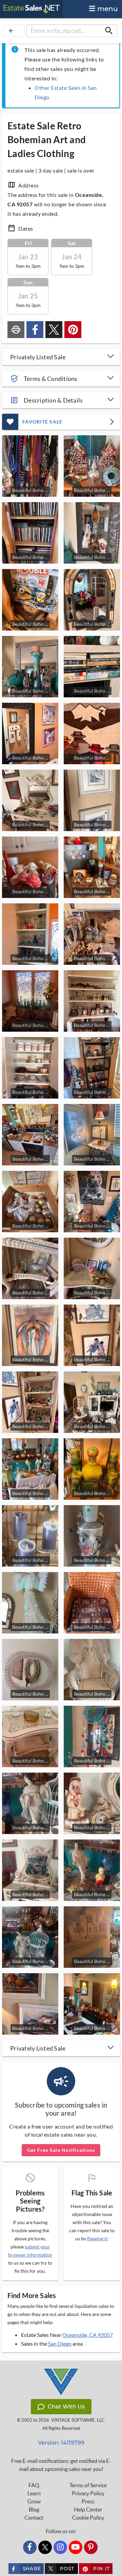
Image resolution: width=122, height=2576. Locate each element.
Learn (34, 2493)
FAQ (34, 2485)
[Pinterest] (91, 2547)
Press (88, 2501)
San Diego (60, 2343)
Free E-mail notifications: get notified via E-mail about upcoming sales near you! (61, 2465)
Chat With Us (66, 2407)
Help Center (88, 2509)
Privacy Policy (88, 2493)
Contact (34, 2518)
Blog (34, 2509)
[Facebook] (30, 2547)
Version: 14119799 (61, 2443)
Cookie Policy (88, 2518)
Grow (34, 2501)
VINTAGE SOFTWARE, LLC (78, 2420)
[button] (61, 357)
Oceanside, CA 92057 (88, 2335)
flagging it (97, 2239)
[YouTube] (76, 2547)
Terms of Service (88, 2485)
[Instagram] (60, 2547)
